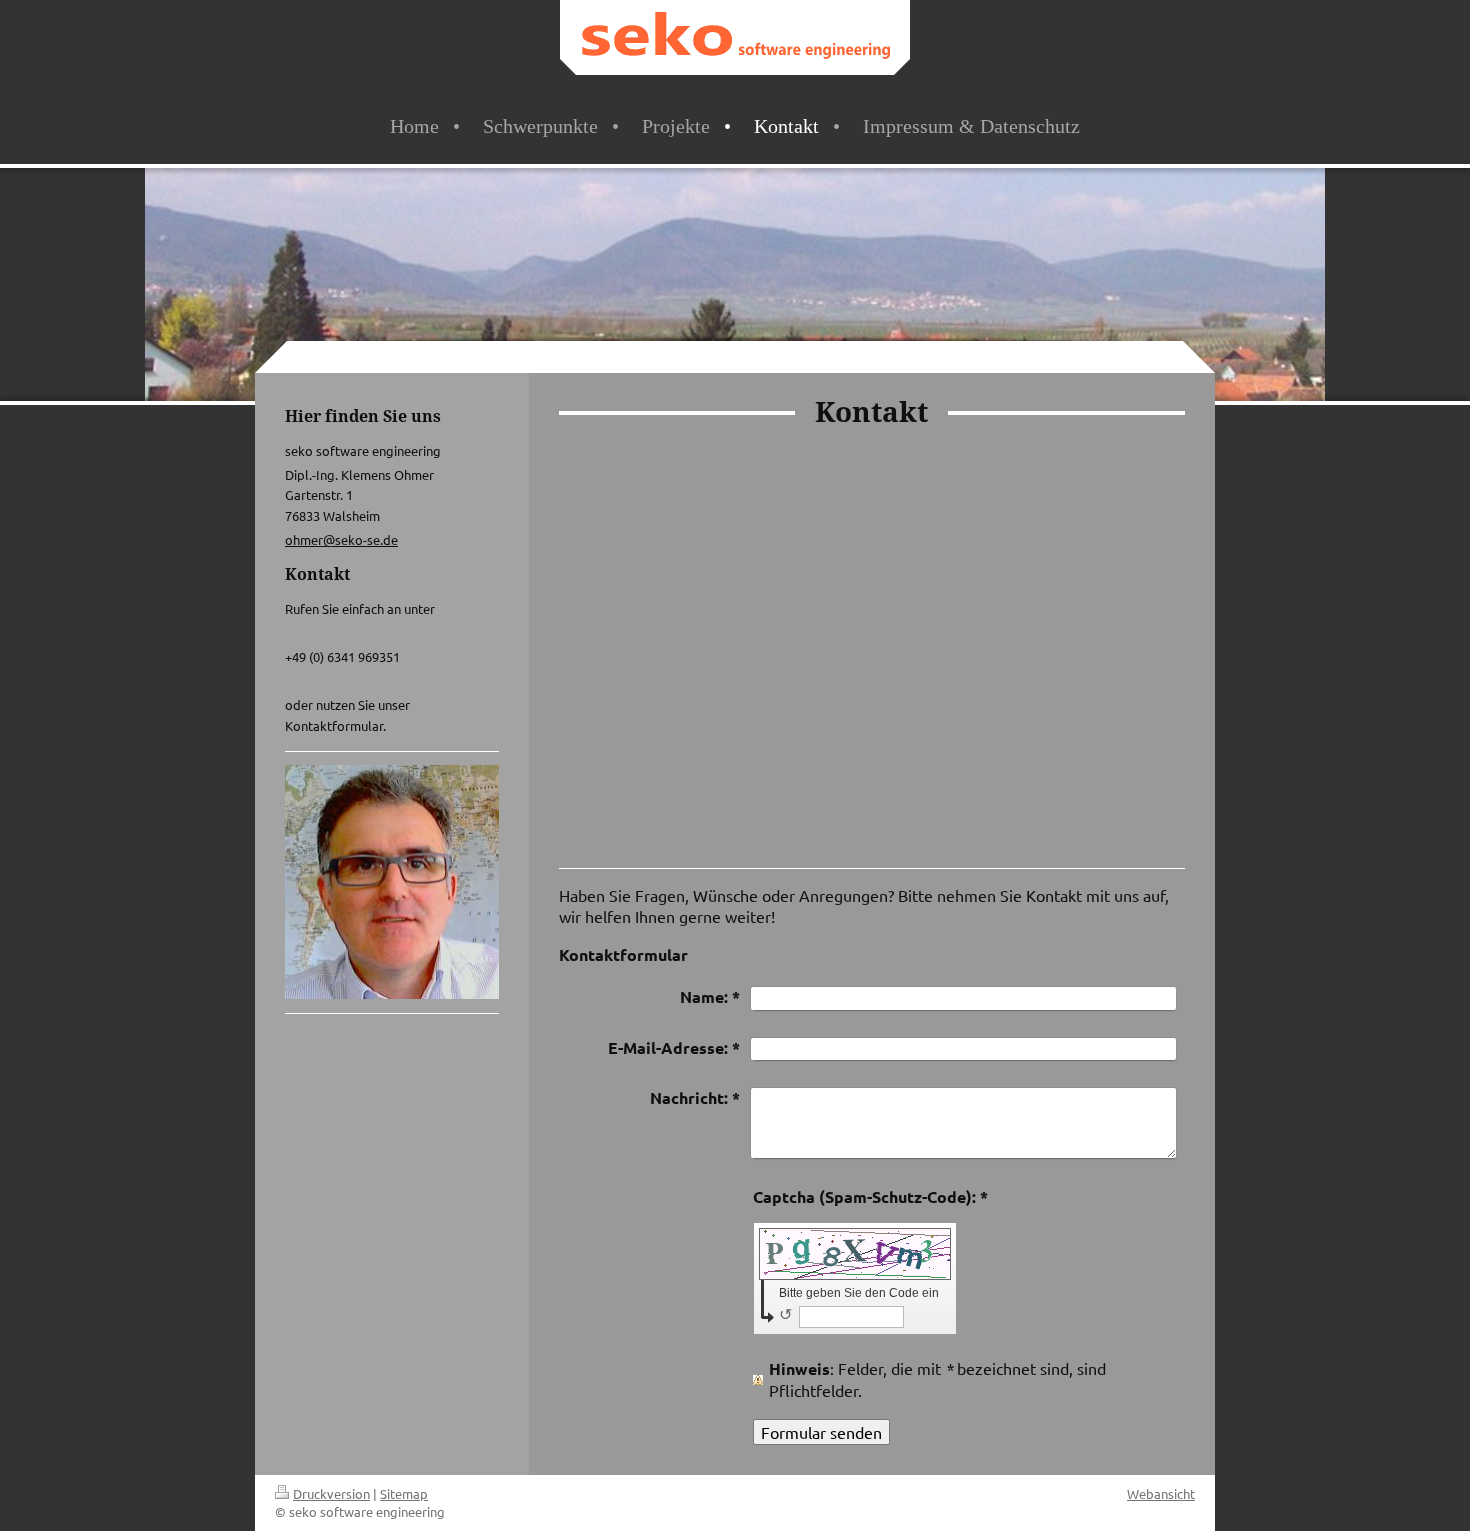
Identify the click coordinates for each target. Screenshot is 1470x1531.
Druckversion (331, 1493)
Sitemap (404, 1493)
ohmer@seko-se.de (341, 539)
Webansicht (1161, 1493)
